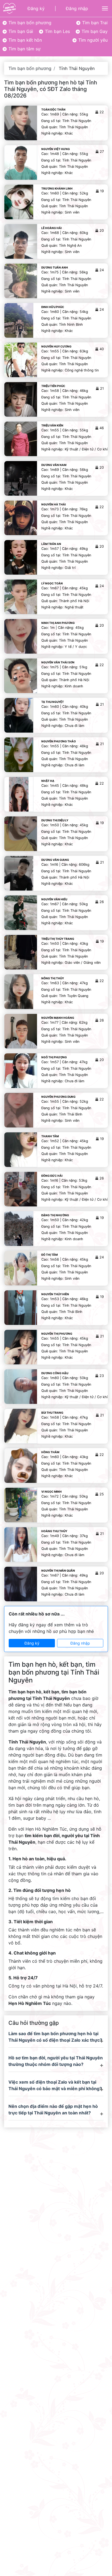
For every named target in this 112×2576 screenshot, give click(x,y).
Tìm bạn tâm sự (24, 49)
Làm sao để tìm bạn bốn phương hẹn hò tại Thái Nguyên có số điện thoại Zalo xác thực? (55, 2037)
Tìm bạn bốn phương (29, 23)
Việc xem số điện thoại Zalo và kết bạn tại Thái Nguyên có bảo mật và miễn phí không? (55, 2085)
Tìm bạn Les (57, 31)
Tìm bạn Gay (94, 31)
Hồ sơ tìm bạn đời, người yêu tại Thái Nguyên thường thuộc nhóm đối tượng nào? (56, 2061)
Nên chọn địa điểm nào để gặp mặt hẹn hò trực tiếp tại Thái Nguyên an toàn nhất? (53, 2109)
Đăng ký (36, 8)
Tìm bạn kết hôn (24, 40)
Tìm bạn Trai (94, 23)
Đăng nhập (77, 8)
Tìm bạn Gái (20, 31)
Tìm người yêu (92, 40)
